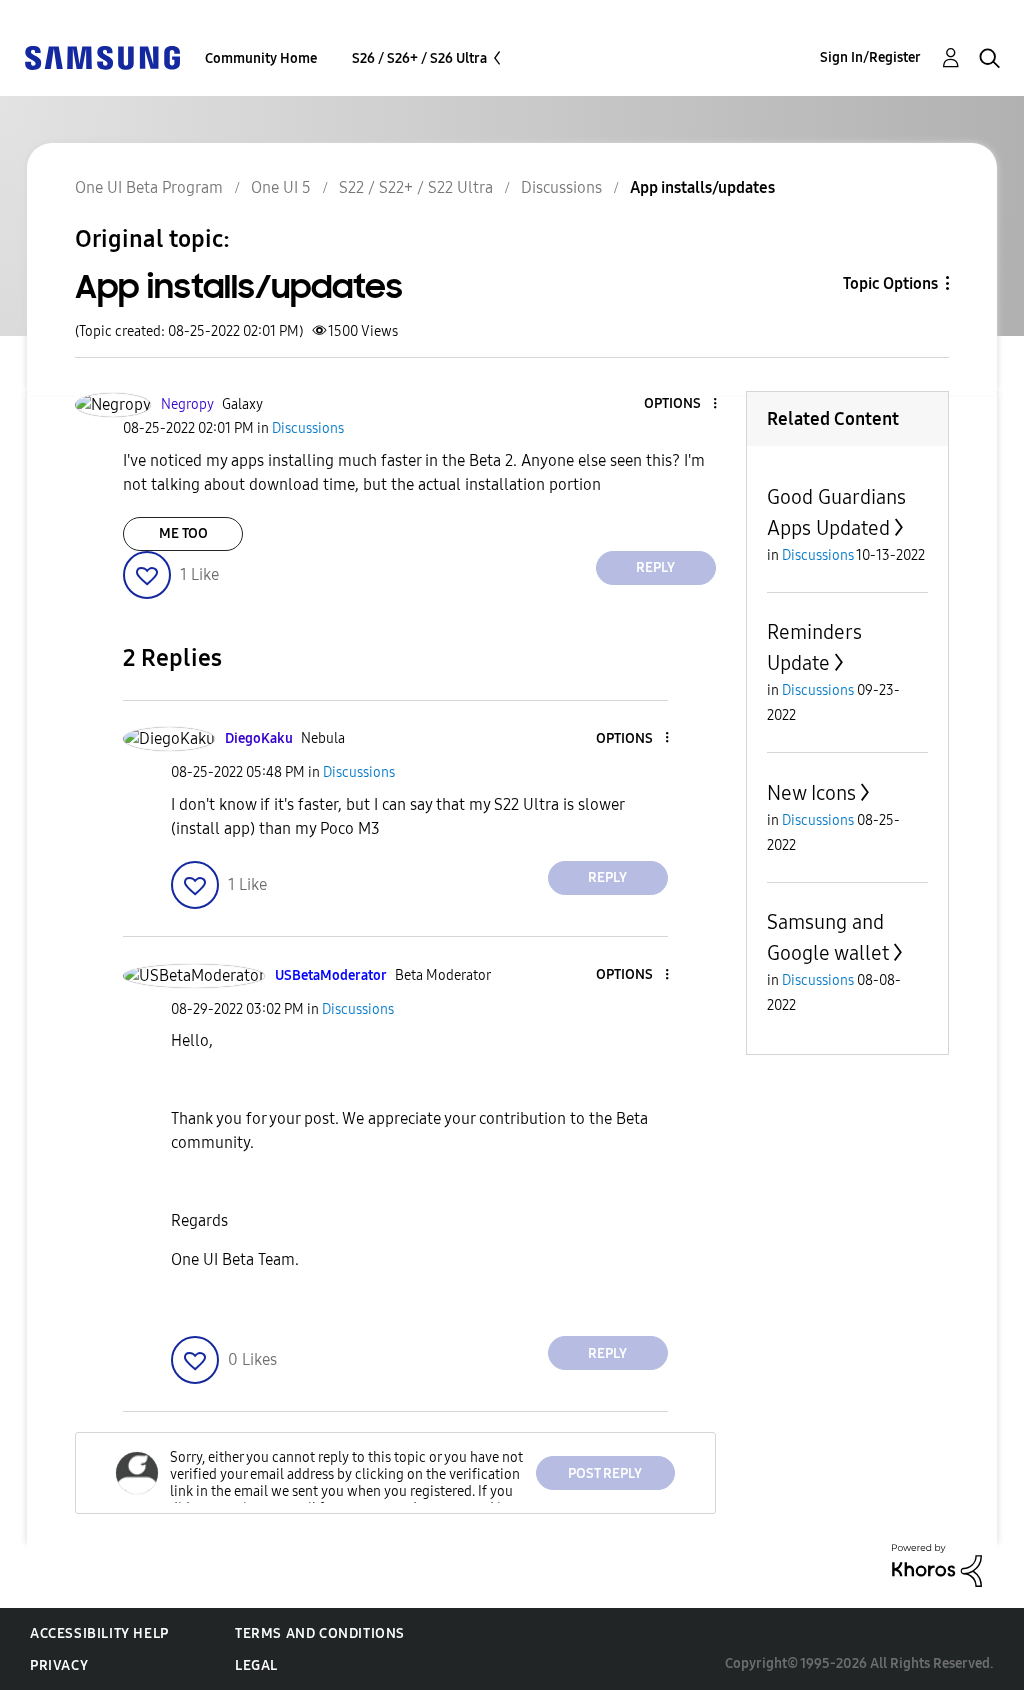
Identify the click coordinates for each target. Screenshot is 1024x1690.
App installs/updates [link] (702, 187)
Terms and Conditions (320, 1633)
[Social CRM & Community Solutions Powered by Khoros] (937, 1564)
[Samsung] (102, 56)
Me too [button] (183, 533)
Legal (256, 1665)
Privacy (59, 1665)
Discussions (561, 187)
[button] (681, 404)
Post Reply (605, 1473)
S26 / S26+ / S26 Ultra (419, 58)
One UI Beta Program (149, 187)
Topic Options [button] (890, 283)
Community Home (261, 58)
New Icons (811, 793)
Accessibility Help (99, 1633)
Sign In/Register (870, 57)
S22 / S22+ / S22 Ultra (416, 187)
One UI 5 (281, 187)
